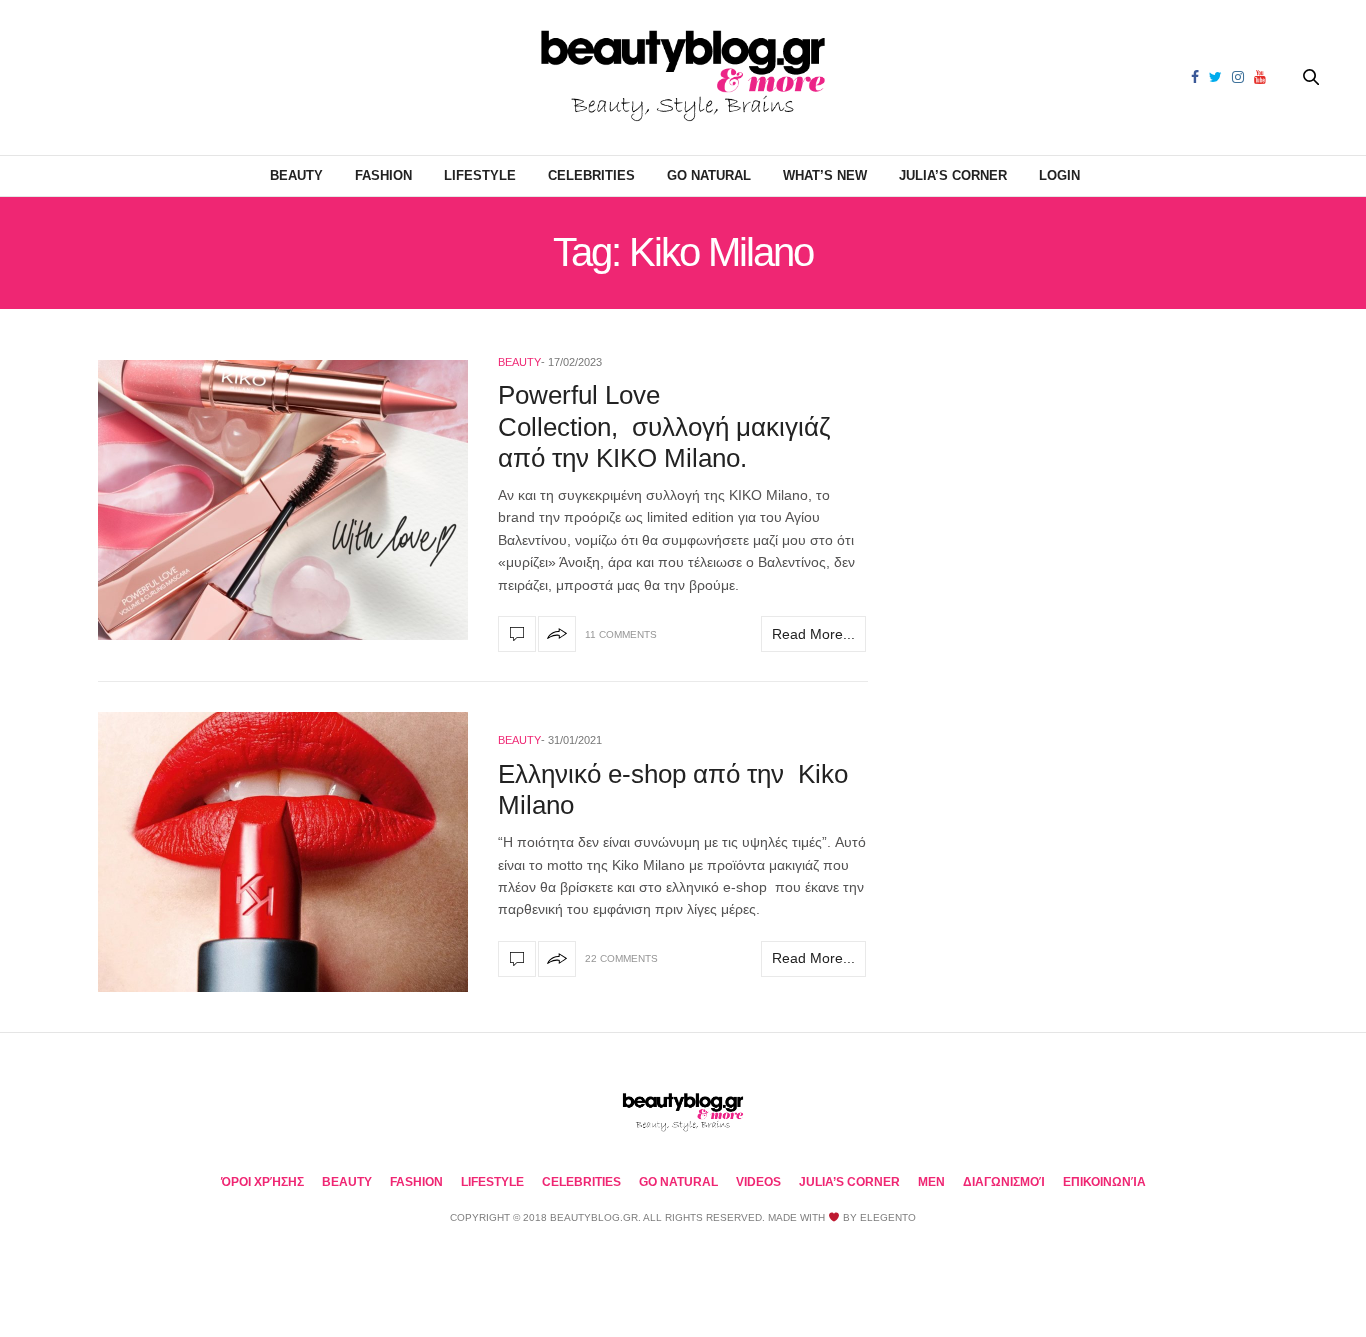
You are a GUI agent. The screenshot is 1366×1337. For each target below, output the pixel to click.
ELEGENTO (888, 1217)
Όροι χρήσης (262, 1182)
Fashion (383, 175)
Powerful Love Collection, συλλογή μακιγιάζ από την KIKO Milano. (664, 426)
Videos (758, 1182)
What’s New (825, 175)
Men (931, 1182)
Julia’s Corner (953, 175)
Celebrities (591, 175)
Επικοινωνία (1104, 1182)
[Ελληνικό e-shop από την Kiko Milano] (283, 852)
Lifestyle (480, 175)
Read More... (813, 634)
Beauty (296, 175)
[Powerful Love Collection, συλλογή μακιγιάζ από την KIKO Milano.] (283, 500)
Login (1059, 175)
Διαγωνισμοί (1004, 1182)
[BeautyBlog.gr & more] (683, 77)
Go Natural (709, 175)
